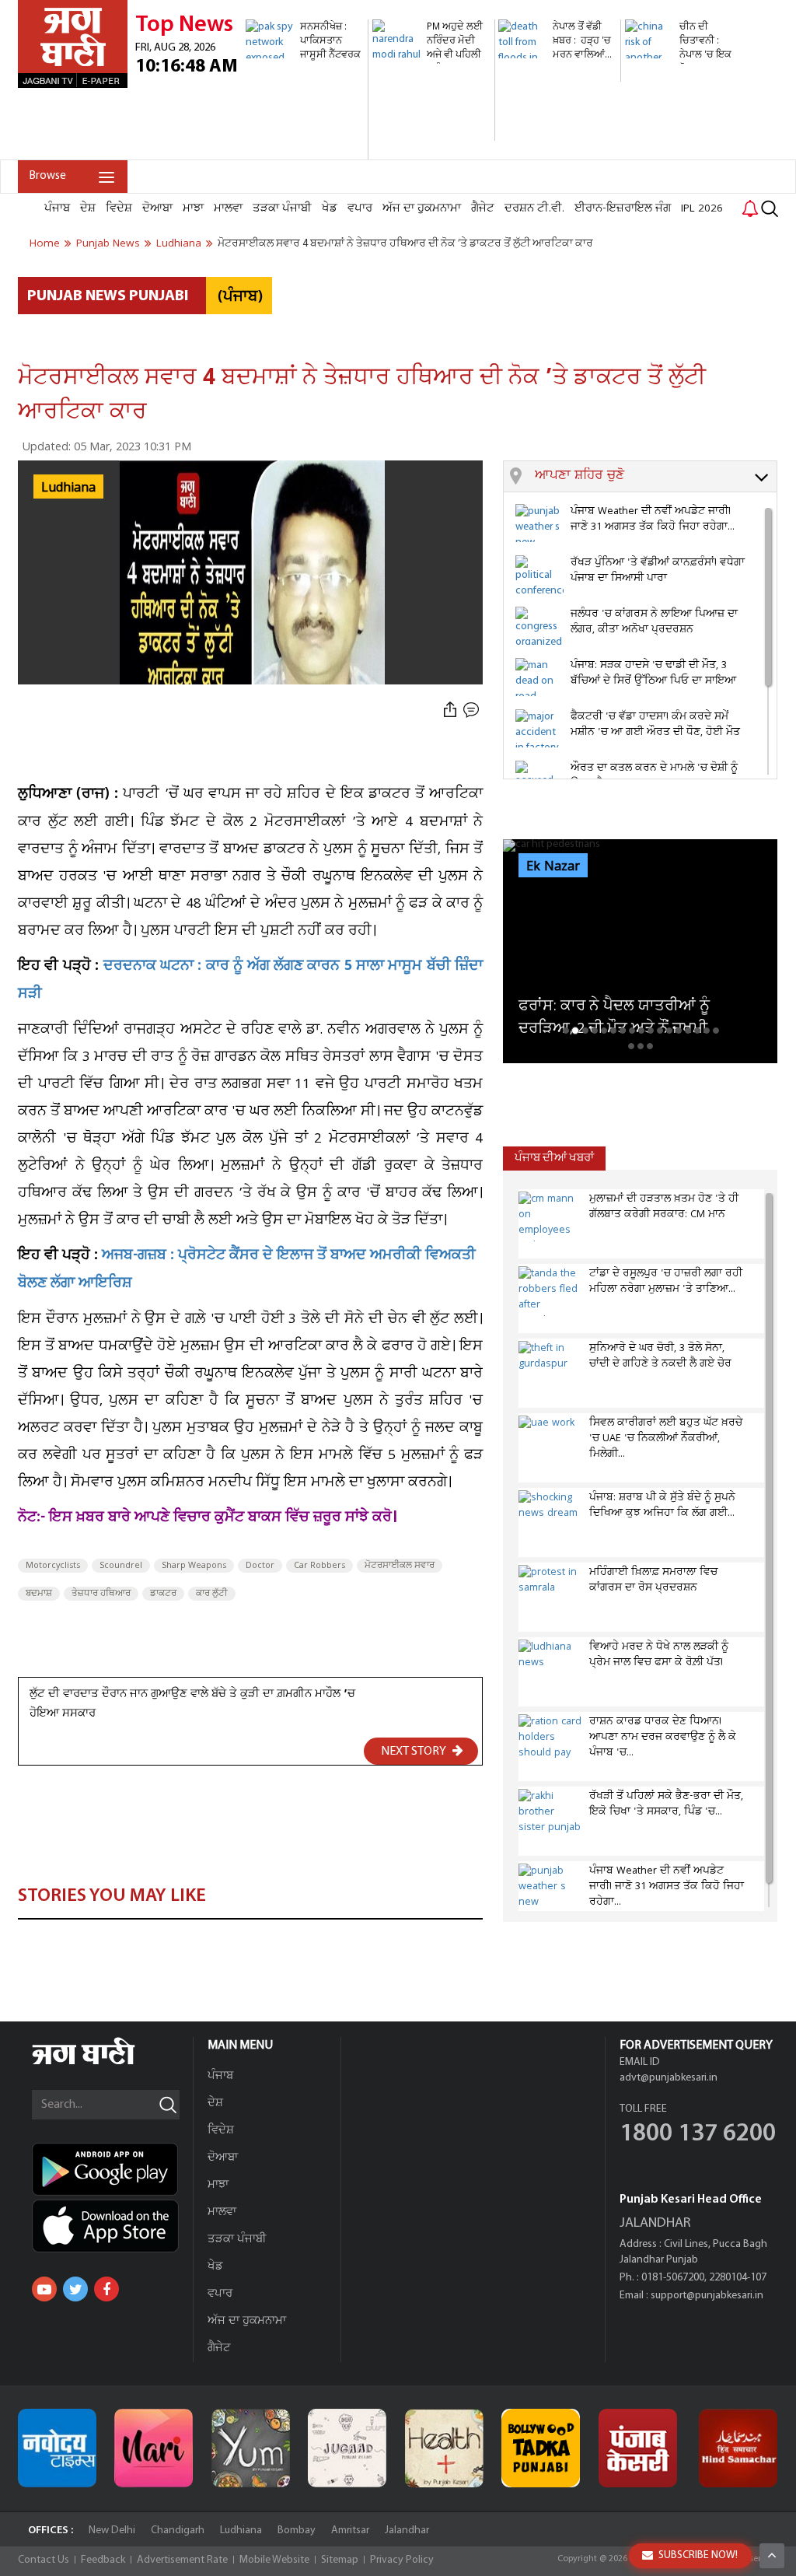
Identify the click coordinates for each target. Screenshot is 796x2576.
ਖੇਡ (330, 208)
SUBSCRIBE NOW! (698, 2555)
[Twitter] (75, 2289)
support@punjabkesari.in (707, 2296)
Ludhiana (241, 2530)
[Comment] (473, 710)
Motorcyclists (53, 1566)
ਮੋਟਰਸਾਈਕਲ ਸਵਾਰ (400, 1566)
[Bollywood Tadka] (541, 2448)
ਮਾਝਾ (193, 208)
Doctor (260, 1566)
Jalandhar (407, 2530)
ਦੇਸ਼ (88, 208)
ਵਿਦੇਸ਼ (119, 208)
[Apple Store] (112, 2226)
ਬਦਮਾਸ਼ (39, 1594)
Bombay (297, 2530)
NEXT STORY (415, 1752)
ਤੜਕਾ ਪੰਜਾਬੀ (282, 208)
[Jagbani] (105, 2062)
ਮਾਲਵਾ (228, 208)
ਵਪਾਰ (360, 208)
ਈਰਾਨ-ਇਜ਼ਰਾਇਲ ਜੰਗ (623, 208)
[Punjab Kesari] (638, 2448)
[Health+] (444, 2448)
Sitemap (340, 2560)
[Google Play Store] (112, 2169)
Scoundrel (121, 1566)
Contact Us (44, 2560)
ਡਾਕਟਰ (163, 1594)
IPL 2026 (702, 208)
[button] (656, 477)
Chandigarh (178, 2530)
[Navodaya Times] (57, 2448)
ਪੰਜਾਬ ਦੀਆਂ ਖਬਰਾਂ (554, 1158)
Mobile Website (274, 2560)
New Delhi (112, 2530)
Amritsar (350, 2530)
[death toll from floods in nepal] (557, 73)
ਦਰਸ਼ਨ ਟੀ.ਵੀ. (534, 208)
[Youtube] (44, 2289)
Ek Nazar (553, 866)
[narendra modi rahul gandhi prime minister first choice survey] (431, 133)
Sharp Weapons (194, 1566)
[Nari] (154, 2448)
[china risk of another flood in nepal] (684, 89)
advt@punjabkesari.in (669, 2078)
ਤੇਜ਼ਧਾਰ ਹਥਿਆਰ (101, 1594)
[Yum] (251, 2448)
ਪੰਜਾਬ (57, 208)
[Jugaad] (347, 2448)
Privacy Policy (402, 2560)
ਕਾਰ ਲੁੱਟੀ (212, 1594)
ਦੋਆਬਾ (157, 208)
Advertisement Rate (182, 2560)
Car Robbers (319, 1566)
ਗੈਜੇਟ (483, 208)
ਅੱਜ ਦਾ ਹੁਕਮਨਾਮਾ (422, 208)
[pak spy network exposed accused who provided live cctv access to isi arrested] (305, 151)
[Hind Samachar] (738, 2448)
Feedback (103, 2560)
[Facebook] (106, 2289)
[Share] (450, 710)
